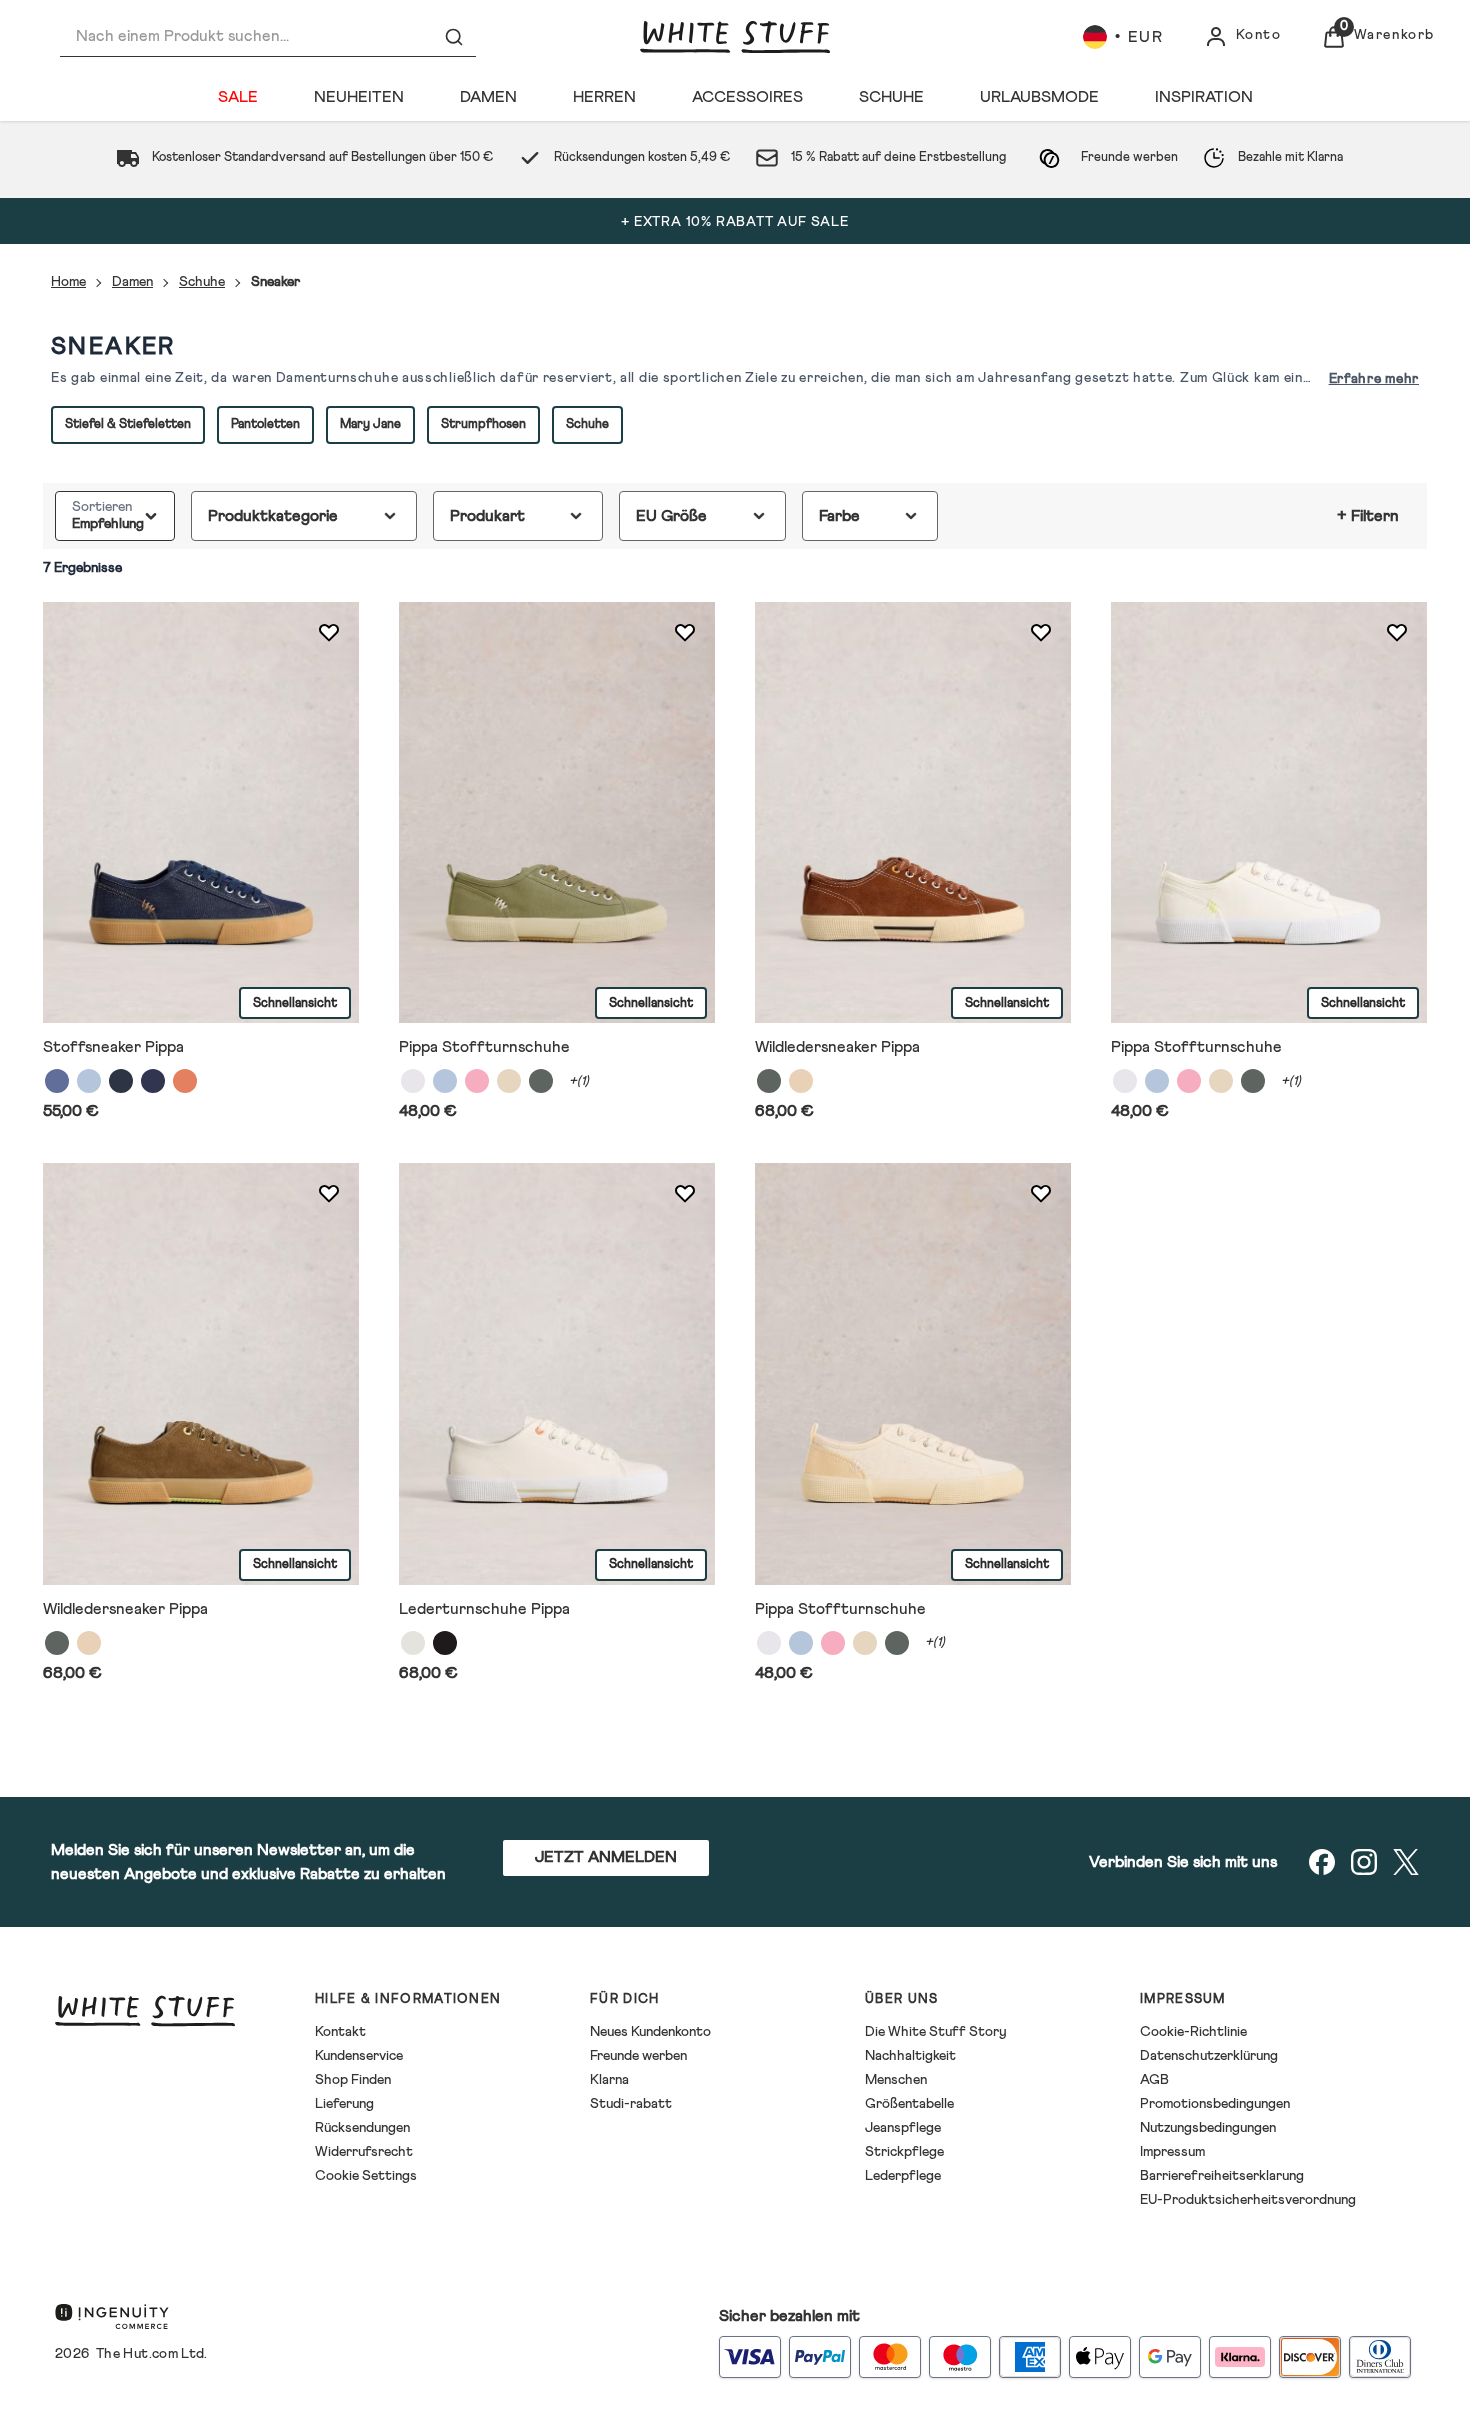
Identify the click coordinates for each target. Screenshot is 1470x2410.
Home (68, 282)
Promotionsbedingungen (1215, 2104)
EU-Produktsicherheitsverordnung (1248, 2200)
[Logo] (735, 37)
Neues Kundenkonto (650, 2032)
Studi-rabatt (631, 2104)
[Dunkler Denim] (153, 1081)
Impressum (1172, 2152)
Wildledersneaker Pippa (837, 1047)
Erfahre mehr (1374, 379)
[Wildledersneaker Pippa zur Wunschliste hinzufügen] (1041, 632)
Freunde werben (638, 2056)
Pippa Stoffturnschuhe (484, 1047)
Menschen (896, 2080)
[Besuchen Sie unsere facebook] (1322, 1862)
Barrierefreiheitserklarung (1222, 2176)
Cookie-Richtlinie (1193, 2032)
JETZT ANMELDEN (606, 1857)
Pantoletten (265, 424)
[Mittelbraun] (801, 1081)
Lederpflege (903, 2176)
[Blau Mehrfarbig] (57, 1081)
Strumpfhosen (483, 424)
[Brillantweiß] (413, 1081)
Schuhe (202, 282)
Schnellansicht (295, 1002)
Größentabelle (909, 2104)
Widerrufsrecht (364, 2152)
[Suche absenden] (454, 37)
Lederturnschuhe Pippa (484, 1608)
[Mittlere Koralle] (185, 1081)
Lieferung (344, 2104)
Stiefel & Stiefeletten (128, 424)
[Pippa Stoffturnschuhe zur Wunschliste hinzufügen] (685, 632)
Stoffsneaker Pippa (113, 1047)
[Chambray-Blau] (89, 1081)
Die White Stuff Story (936, 2032)
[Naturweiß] (413, 1642)
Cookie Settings (366, 2176)
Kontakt (340, 2032)
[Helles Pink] (477, 1081)
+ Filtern (1368, 516)
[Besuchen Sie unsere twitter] (1406, 1862)
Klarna (609, 2080)
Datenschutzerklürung (1209, 2056)
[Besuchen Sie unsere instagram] (1364, 1862)
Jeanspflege (903, 2128)
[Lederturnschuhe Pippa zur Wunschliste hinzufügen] (685, 1193)
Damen (132, 282)
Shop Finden (353, 2080)
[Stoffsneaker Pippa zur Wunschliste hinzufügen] (329, 632)
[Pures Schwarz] (445, 1642)
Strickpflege (904, 2152)
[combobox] (268, 36)
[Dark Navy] (121, 1081)
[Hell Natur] (509, 1081)
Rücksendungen (362, 2128)
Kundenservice (359, 2056)
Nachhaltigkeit (910, 2056)
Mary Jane (370, 424)
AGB (1154, 2080)
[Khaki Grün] (541, 1081)
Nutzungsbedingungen (1208, 2128)
